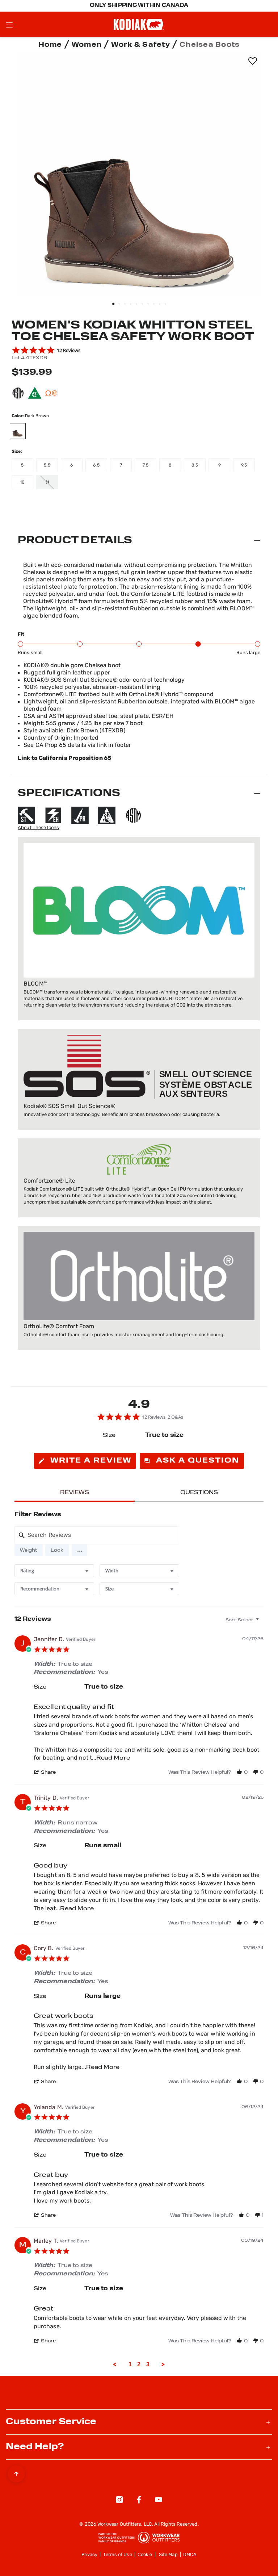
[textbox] (262, 1623)
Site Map (168, 2555)
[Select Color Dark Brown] (21, 431)
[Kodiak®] (139, 24)
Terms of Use (118, 2555)
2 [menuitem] (139, 2364)
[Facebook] (139, 2501)
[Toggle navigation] (9, 25)
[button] (79, 1550)
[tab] (85, 1461)
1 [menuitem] (130, 2364)
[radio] (29, 1550)
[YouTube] (159, 2501)
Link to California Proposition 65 (64, 758)
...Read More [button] (111, 1758)
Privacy (90, 2555)
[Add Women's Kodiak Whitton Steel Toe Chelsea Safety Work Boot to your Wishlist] (252, 61)
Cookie (145, 2555)
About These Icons (38, 828)
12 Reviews (69, 350)
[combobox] (54, 1571)
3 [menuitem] (148, 2364)
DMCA (190, 2555)
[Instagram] (119, 2501)
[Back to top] (16, 2472)
